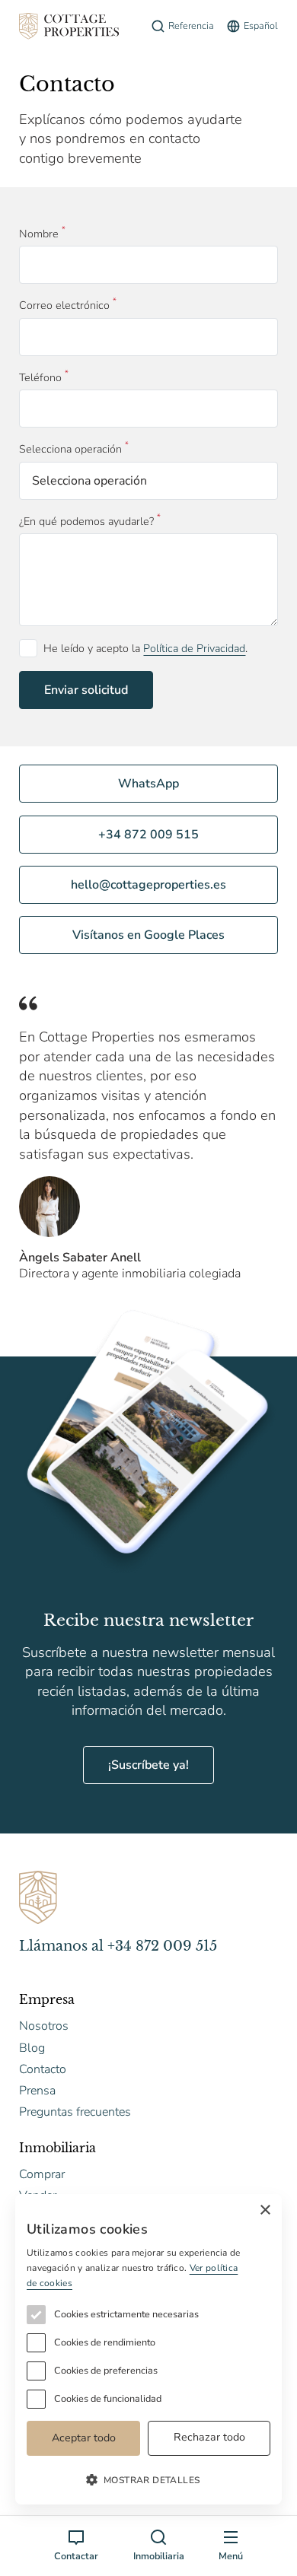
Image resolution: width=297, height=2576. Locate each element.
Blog (32, 2048)
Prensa (37, 2091)
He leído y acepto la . (145, 649)
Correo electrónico (64, 305)
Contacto (43, 2069)
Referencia (191, 25)
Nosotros (44, 2026)
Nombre (39, 234)
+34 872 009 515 (148, 835)
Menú (231, 2556)
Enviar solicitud (86, 690)
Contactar (76, 2556)
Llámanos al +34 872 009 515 (118, 1946)
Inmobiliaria (159, 2556)
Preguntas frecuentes (75, 2112)
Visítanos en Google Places (148, 935)
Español (261, 25)
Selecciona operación (70, 449)
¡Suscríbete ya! (148, 1765)
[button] (148, 2479)
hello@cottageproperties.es (148, 885)
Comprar (42, 2174)
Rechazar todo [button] (209, 2437)
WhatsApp (148, 784)
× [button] (265, 2210)
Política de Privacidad (194, 649)
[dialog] (148, 2349)
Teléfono (40, 378)
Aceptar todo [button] (84, 2438)
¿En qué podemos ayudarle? (86, 522)
